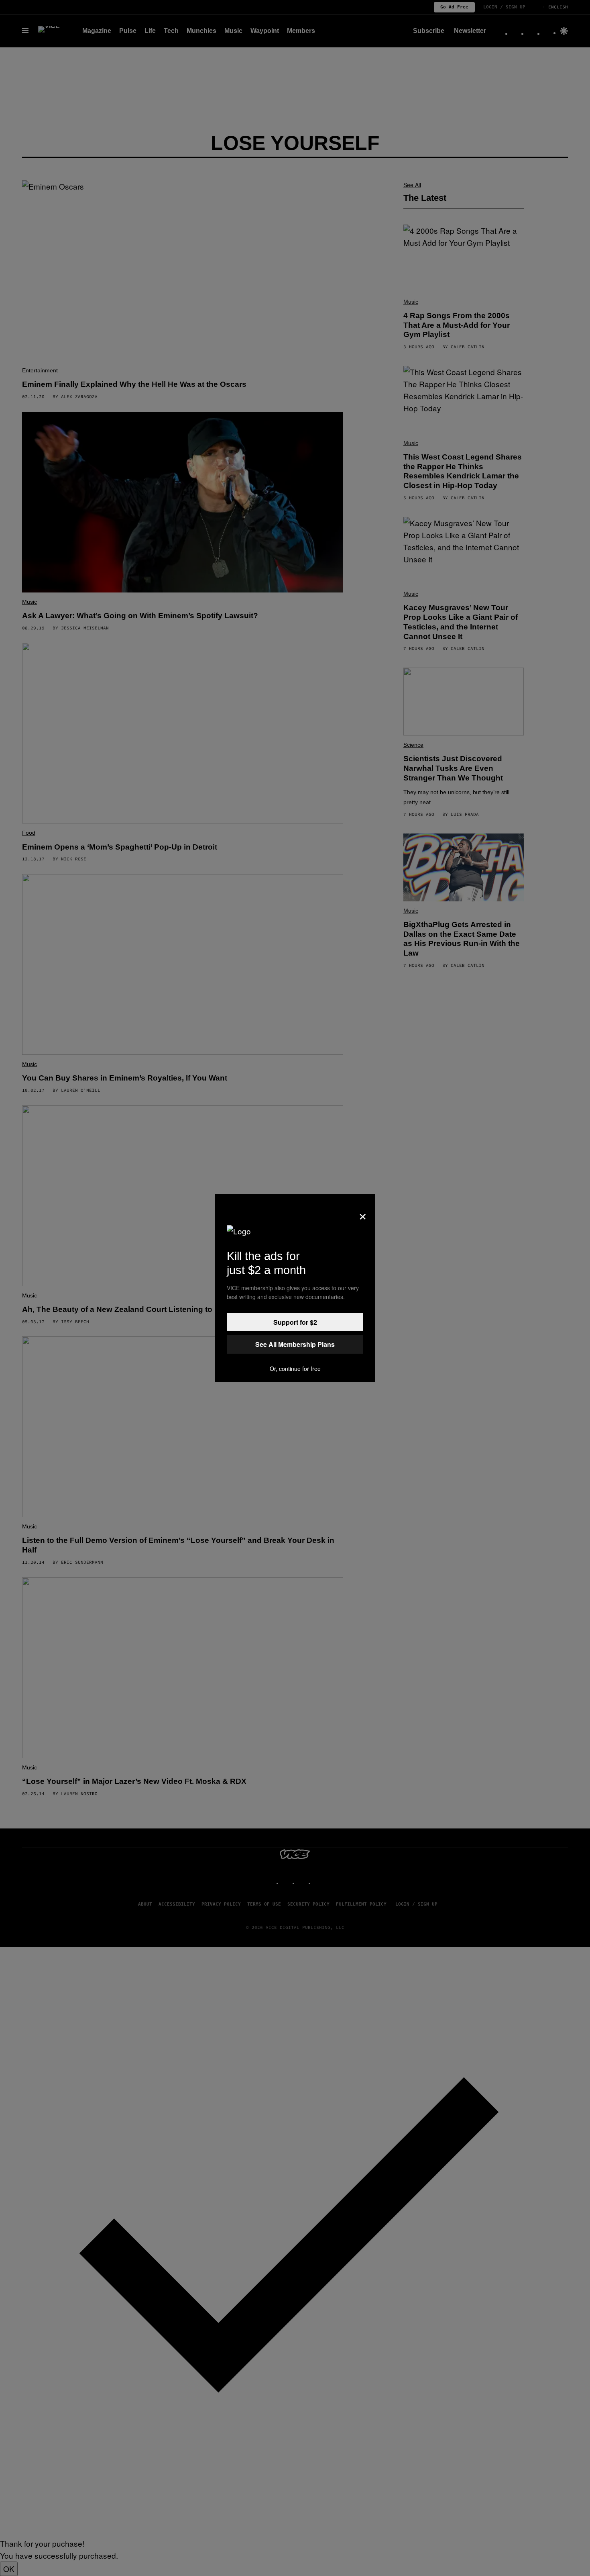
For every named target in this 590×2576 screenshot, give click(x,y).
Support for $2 (295, 1322)
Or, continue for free (295, 1369)
